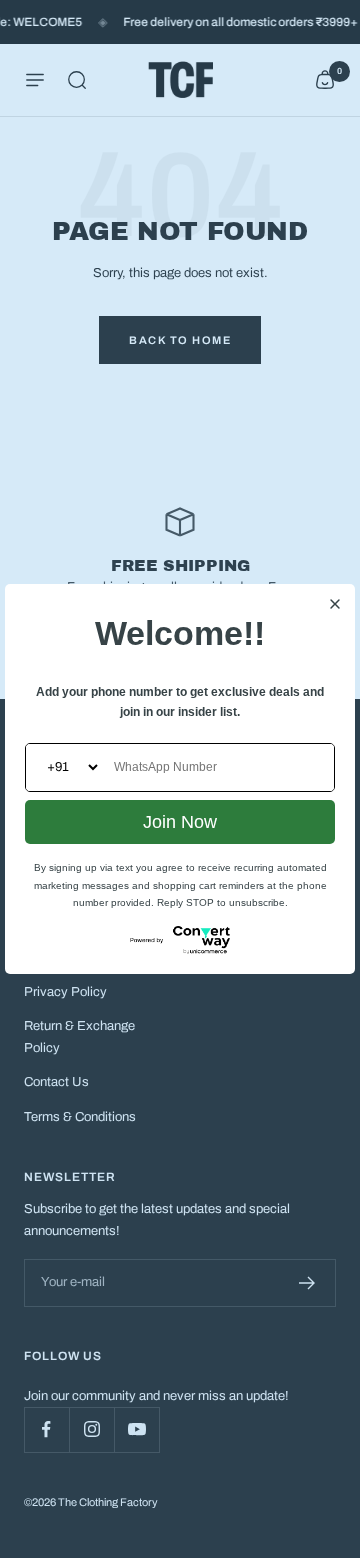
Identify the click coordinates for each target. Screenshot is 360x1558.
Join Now (180, 822)
